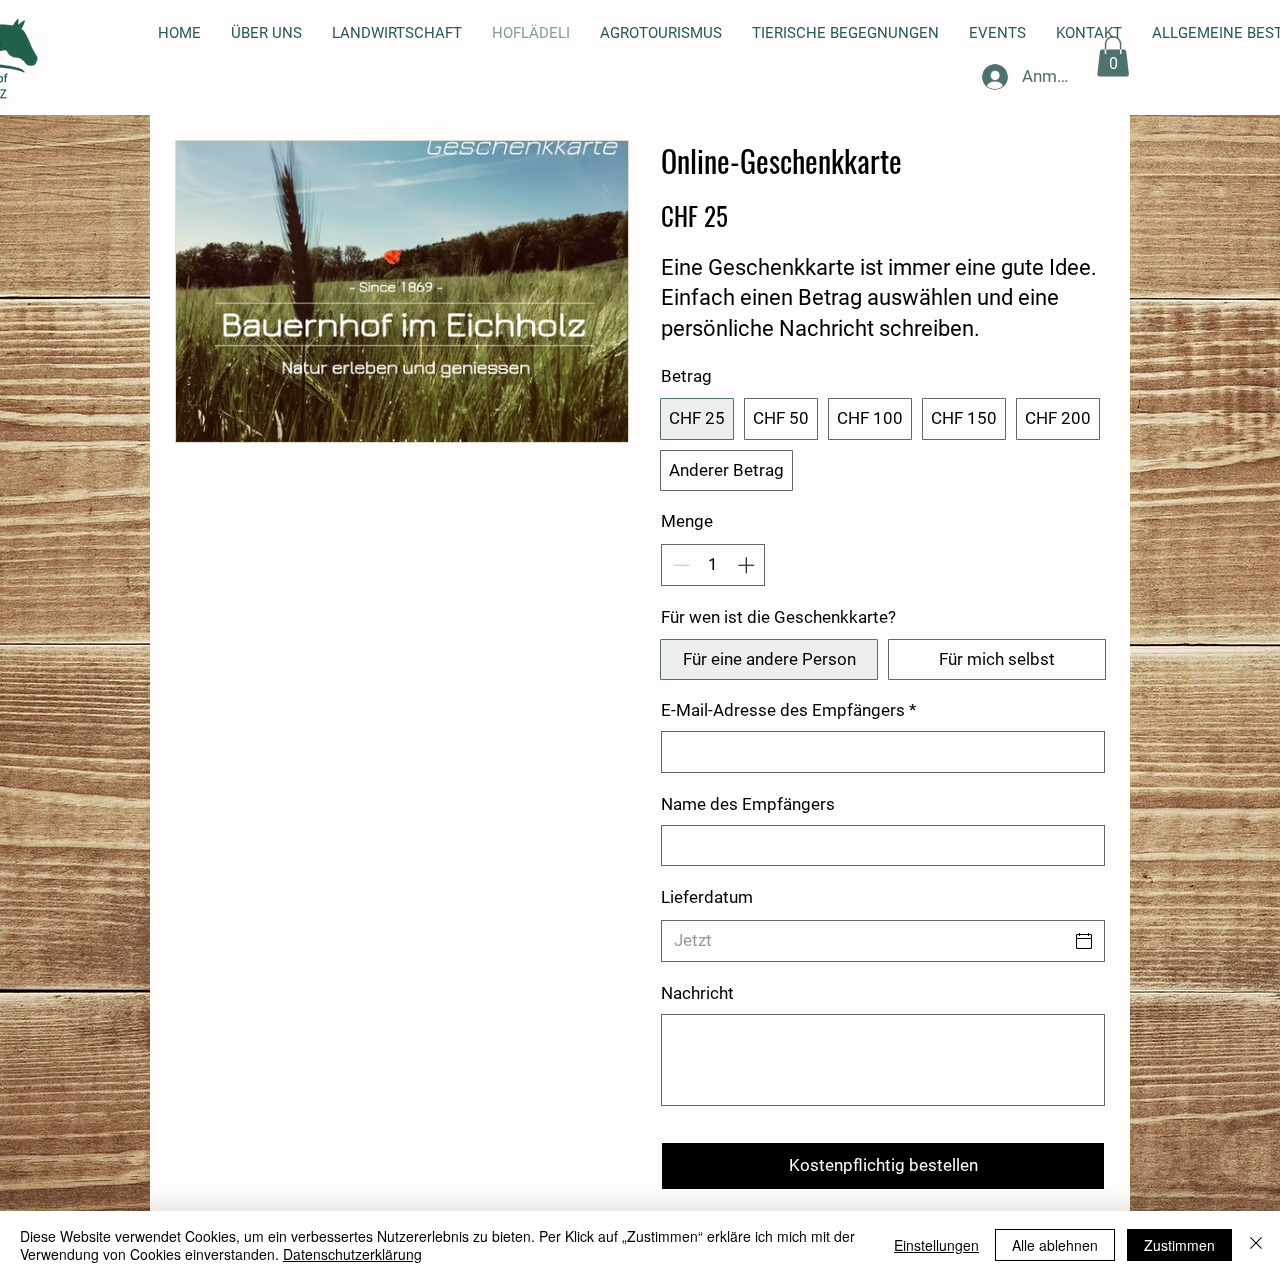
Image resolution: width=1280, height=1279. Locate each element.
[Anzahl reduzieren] (679, 565)
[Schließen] (1256, 1245)
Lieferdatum (707, 897)
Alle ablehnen (1055, 1245)
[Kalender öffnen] (1084, 941)
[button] (1113, 56)
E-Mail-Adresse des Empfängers (788, 710)
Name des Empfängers (748, 804)
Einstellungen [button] (936, 1245)
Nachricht (697, 993)
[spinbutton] (713, 565)
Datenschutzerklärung (352, 1254)
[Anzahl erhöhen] (748, 565)
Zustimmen (1179, 1245)
